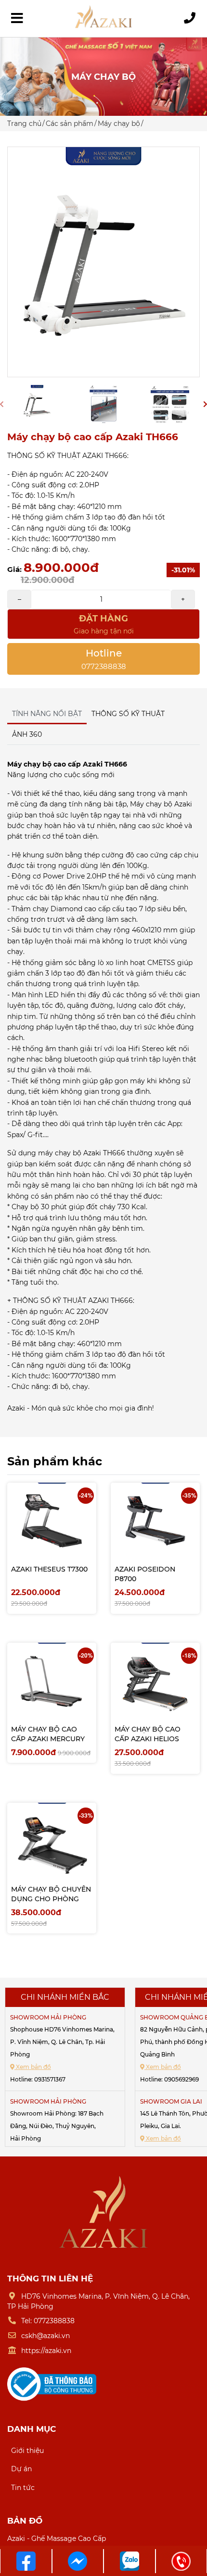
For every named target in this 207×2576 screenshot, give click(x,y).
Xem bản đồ (33, 2067)
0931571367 (50, 2079)
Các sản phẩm (70, 124)
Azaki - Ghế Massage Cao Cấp (57, 2539)
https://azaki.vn (46, 2351)
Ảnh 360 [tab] (27, 734)
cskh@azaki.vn (45, 2336)
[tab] (52, 729)
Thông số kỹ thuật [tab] (128, 714)
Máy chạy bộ (119, 124)
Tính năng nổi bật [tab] (47, 714)
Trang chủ (24, 124)
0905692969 (181, 2079)
